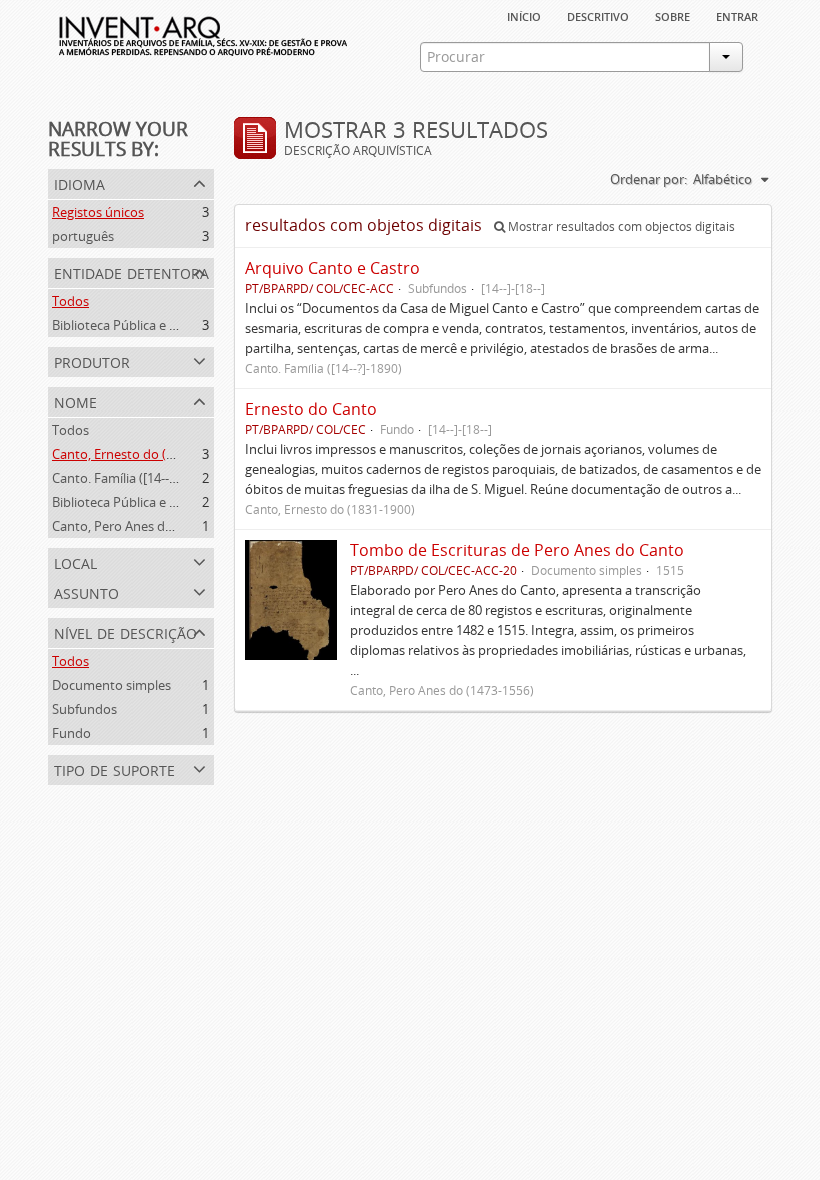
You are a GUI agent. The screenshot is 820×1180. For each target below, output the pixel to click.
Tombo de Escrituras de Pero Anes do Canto (517, 550)
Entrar (737, 15)
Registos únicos (98, 212)
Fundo (71, 733)
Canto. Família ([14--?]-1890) (133, 478)
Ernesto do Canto (311, 409)
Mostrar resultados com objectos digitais (620, 226)
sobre (672, 15)
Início (524, 15)
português (83, 236)
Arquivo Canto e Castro (332, 268)
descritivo (598, 15)
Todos (70, 301)
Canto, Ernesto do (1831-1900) (141, 454)
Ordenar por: (648, 179)
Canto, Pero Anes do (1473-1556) (148, 526)
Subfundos (84, 709)
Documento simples (111, 685)
